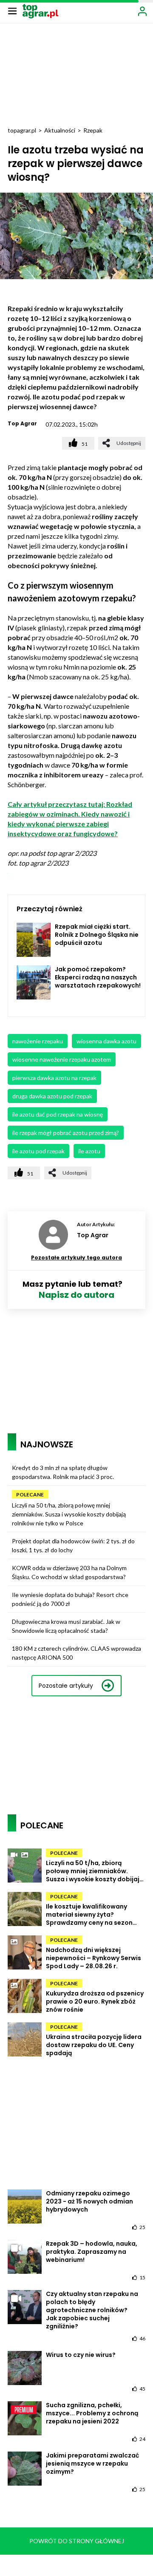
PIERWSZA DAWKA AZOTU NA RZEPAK (54, 1078)
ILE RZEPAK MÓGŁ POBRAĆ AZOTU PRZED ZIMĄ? (66, 1133)
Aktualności (60, 130)
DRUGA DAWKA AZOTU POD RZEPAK (52, 1096)
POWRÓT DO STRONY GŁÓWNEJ (77, 2541)
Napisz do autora (76, 1295)
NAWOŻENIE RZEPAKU (38, 1041)
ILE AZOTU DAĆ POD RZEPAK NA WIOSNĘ (58, 1114)
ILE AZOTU (89, 1151)
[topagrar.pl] (40, 10)
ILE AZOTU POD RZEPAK (38, 1151)
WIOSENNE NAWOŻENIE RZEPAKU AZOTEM (62, 1059)
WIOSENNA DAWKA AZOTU (106, 1041)
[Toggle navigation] (12, 11)
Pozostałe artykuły (66, 1686)
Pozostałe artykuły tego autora (76, 1258)
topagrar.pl (22, 130)
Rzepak (93, 130)
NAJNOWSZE (47, 1444)
